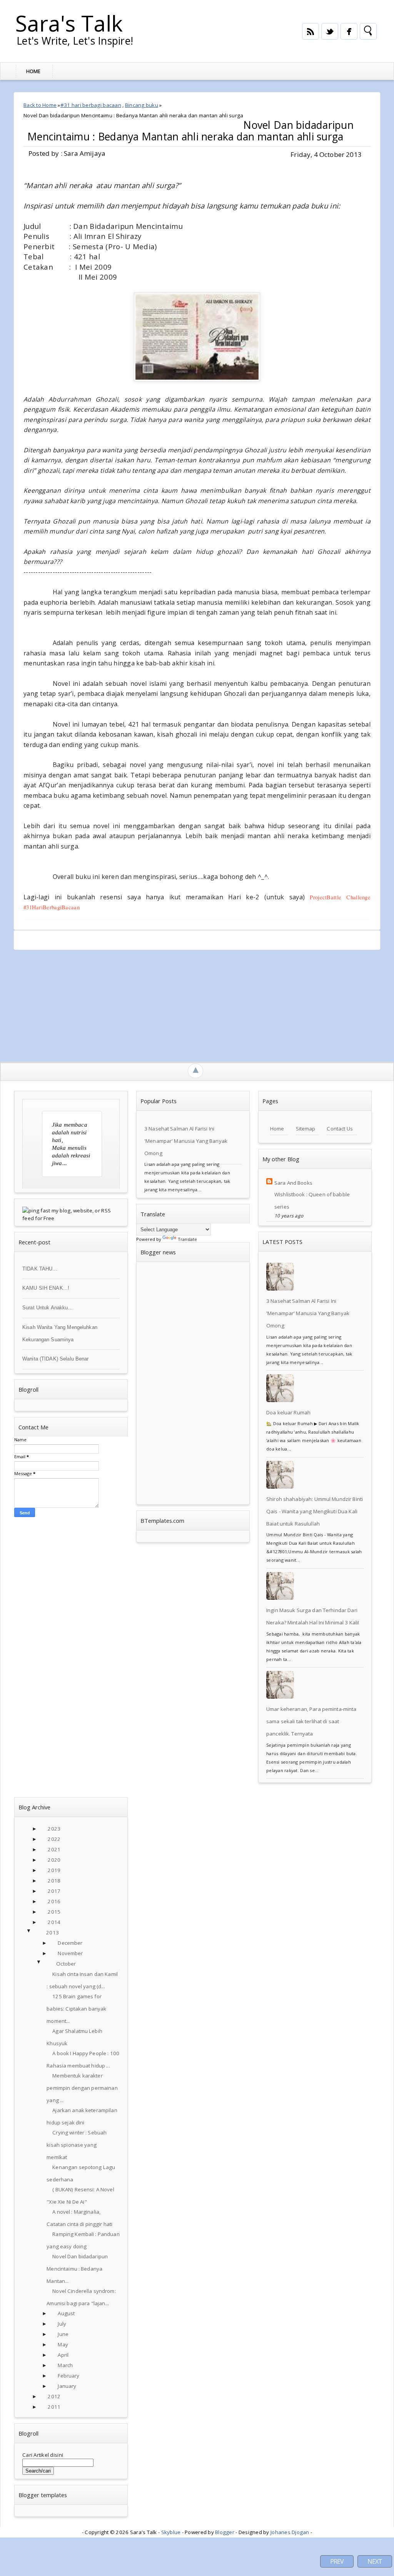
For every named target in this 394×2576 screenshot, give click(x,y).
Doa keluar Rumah (288, 1412)
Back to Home (40, 105)
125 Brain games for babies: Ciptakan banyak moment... (76, 2009)
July (62, 2324)
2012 (54, 2396)
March (65, 2365)
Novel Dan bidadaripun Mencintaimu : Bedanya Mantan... (77, 2269)
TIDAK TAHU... (40, 1269)
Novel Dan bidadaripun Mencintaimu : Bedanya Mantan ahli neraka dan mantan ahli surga (190, 131)
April (63, 2355)
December (70, 1943)
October (66, 1964)
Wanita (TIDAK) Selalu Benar (56, 1359)
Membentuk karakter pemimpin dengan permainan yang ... (82, 2088)
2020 (54, 1860)
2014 (54, 1922)
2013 (53, 1932)
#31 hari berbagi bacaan (91, 105)
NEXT (375, 2561)
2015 (54, 1912)
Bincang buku (142, 105)
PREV (337, 2561)
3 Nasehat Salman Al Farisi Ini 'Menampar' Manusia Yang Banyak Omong (186, 1141)
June (63, 2334)
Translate (187, 1239)
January (67, 2386)
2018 (54, 1881)
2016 (54, 1901)
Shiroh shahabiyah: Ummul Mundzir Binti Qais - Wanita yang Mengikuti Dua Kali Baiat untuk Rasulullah (315, 1511)
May (63, 2344)
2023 (54, 1829)
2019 (54, 1870)
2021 (54, 1849)
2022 (54, 1839)
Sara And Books (293, 1183)
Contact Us (340, 1129)
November (70, 1953)
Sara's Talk (69, 23)
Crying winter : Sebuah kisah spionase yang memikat (77, 2145)
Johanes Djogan (290, 2532)
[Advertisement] (197, 1004)
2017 (54, 1891)
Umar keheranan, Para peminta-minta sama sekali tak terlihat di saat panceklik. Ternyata (311, 1721)
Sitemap (306, 1129)
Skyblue (171, 2532)
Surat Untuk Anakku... (48, 1308)
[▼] (37, 1933)
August (66, 2313)
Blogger (225, 2532)
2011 (54, 2407)
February (68, 2376)
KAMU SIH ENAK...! (46, 1288)
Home (33, 71)
